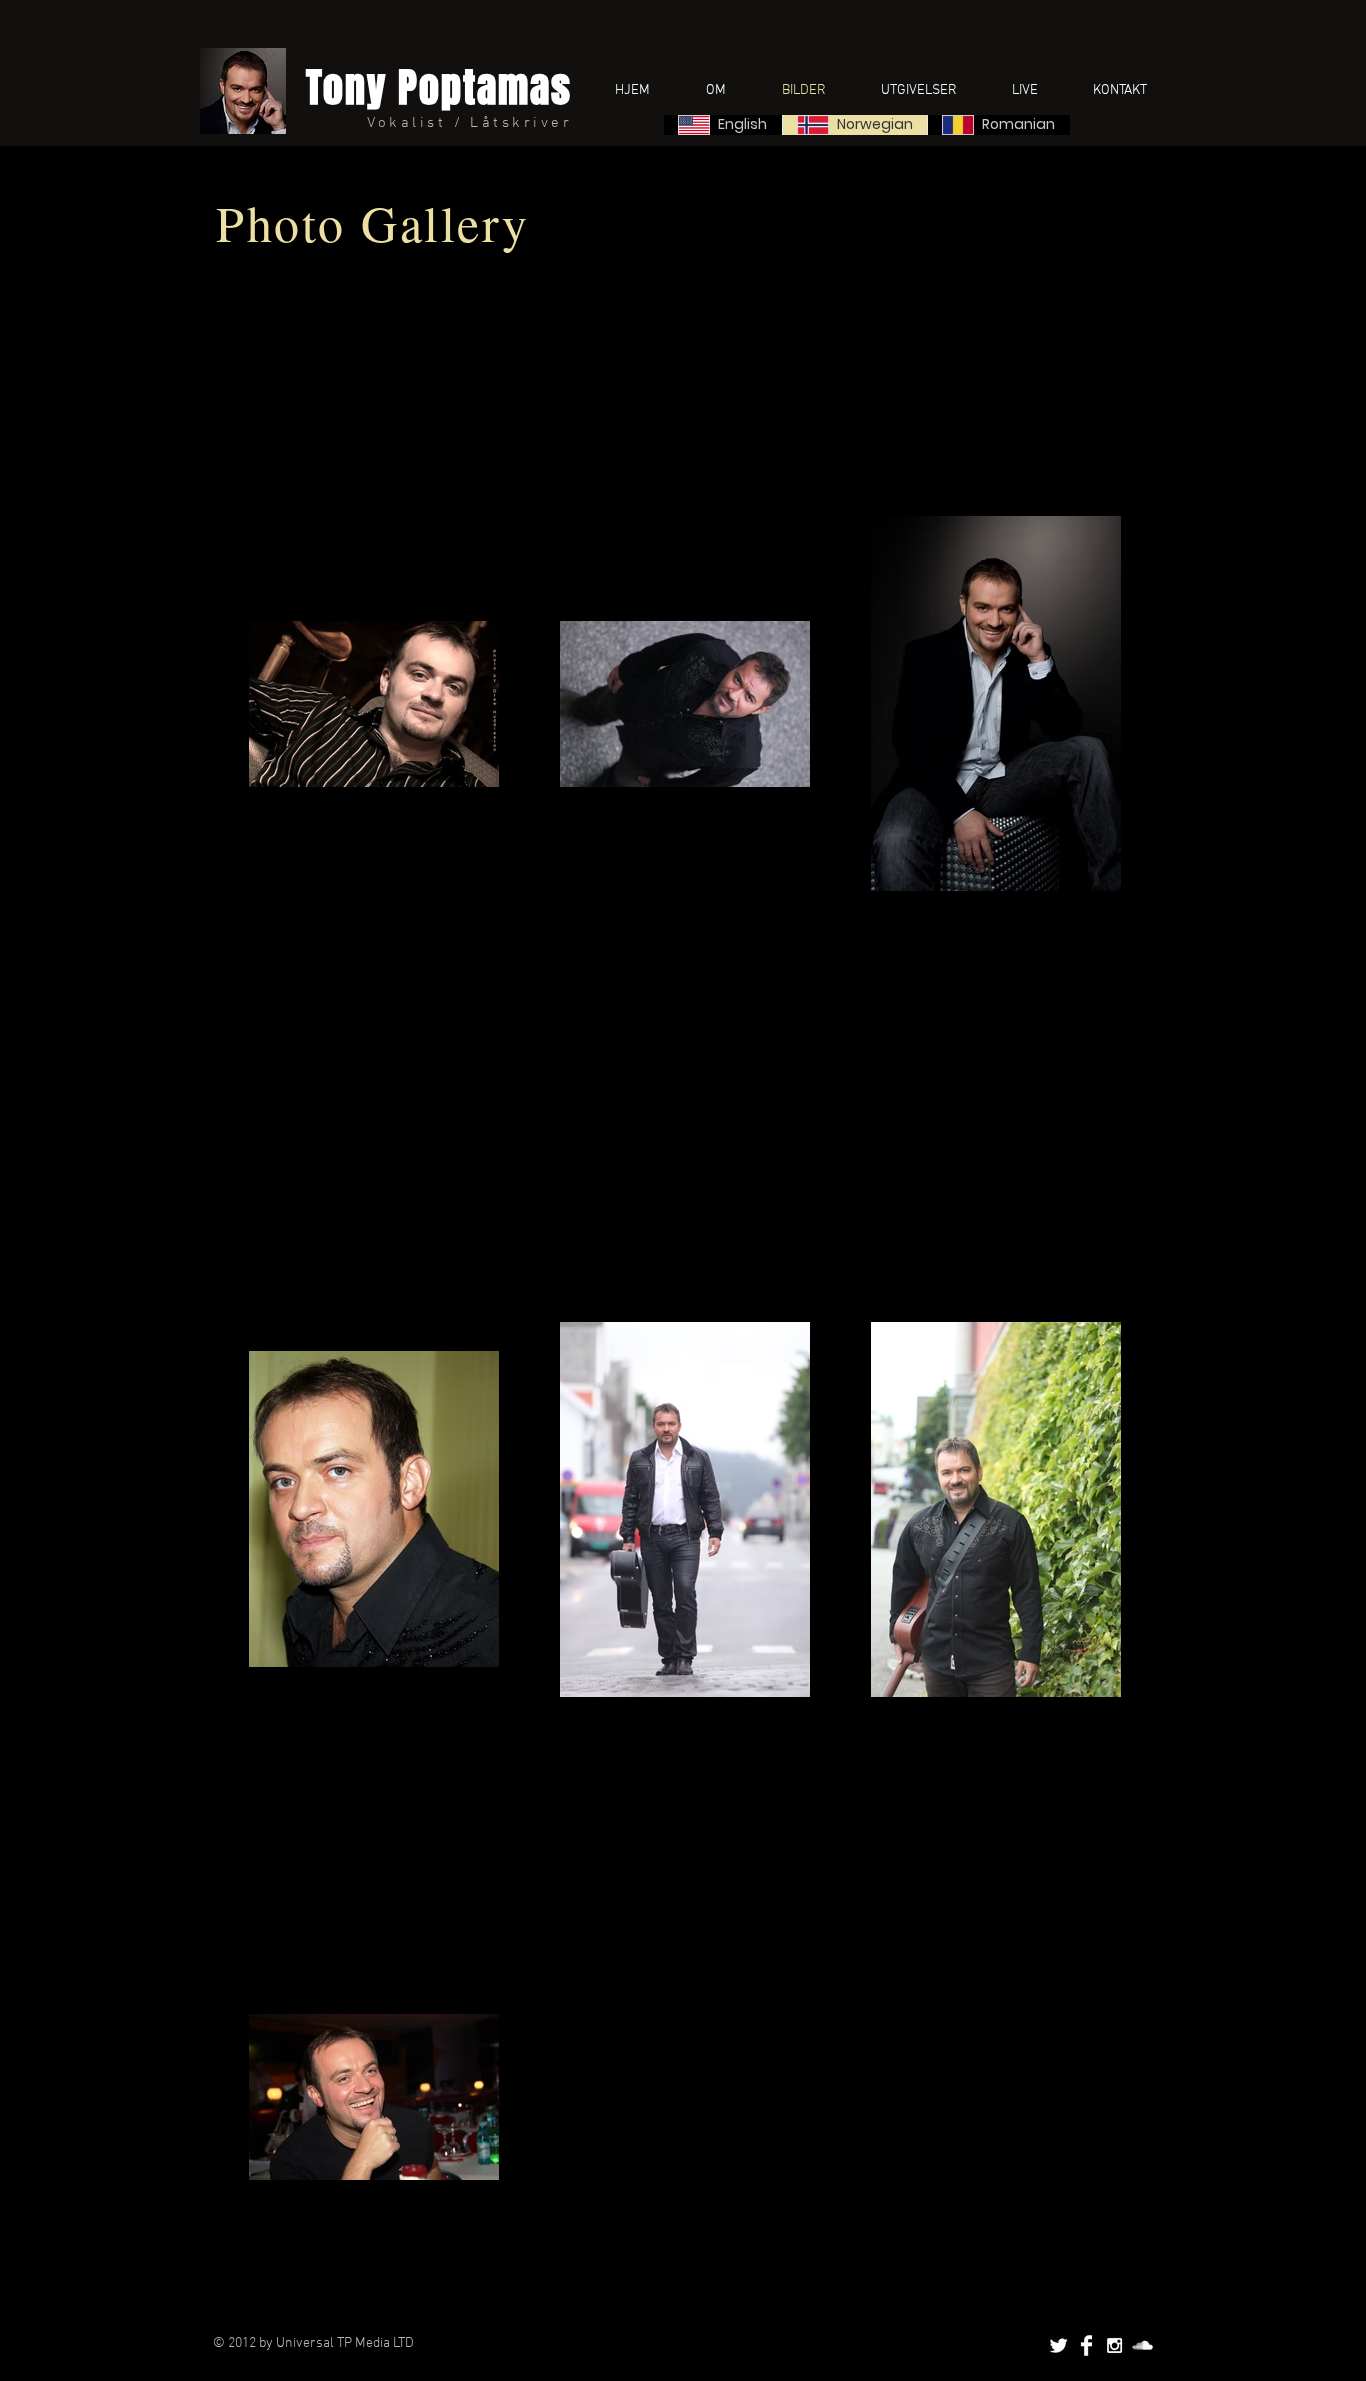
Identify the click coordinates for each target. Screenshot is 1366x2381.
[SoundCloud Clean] (1142, 2345)
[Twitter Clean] (1058, 2345)
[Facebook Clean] (1086, 2345)
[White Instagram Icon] (1114, 2345)
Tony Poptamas (439, 87)
